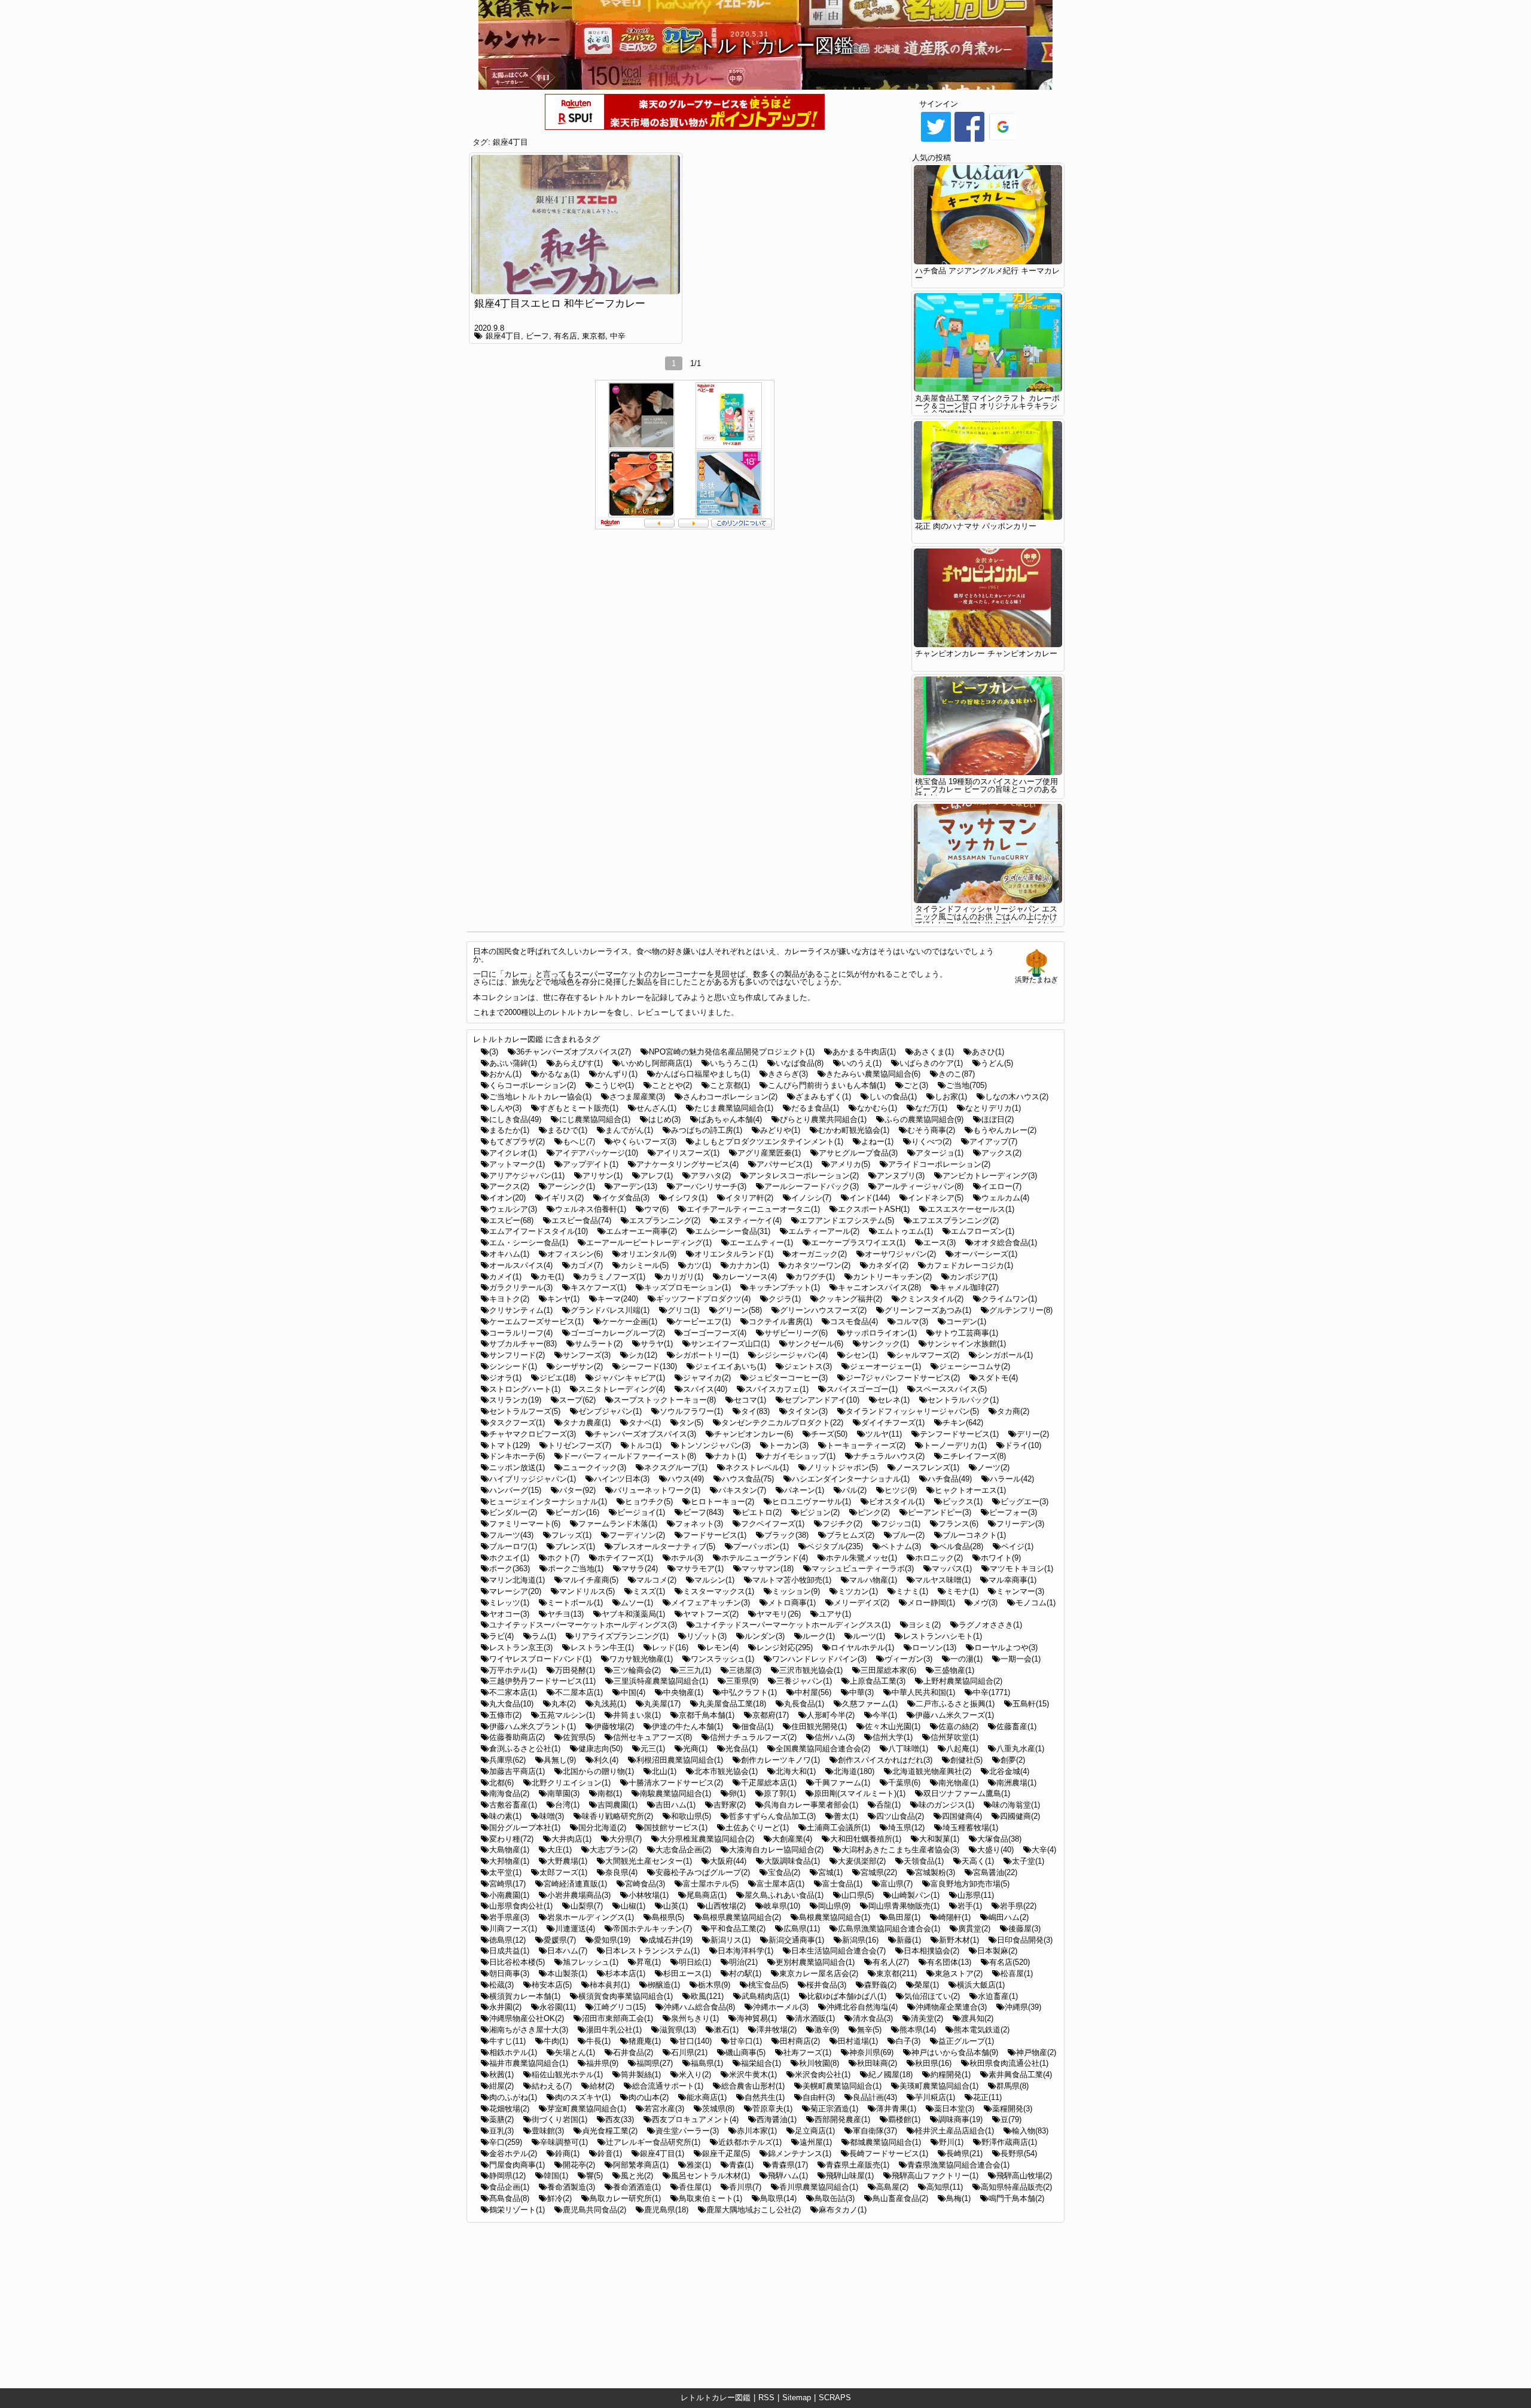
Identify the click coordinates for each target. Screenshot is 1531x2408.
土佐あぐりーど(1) (757, 1828)
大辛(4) (1044, 1850)
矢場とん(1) (575, 2052)
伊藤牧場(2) (614, 1726)
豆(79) (1011, 2119)
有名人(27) (891, 1962)
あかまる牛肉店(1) (864, 1052)
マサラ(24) (640, 1569)
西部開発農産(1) (842, 2119)
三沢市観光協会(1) (811, 1670)
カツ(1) (699, 1265)
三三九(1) (695, 1670)
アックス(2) (1001, 1153)
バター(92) (577, 1490)
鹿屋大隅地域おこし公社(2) (754, 2210)
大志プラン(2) (614, 1850)
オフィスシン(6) (575, 1254)
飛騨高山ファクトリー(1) (935, 2176)
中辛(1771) (992, 1692)
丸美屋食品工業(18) (732, 1704)
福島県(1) (707, 2063)
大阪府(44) (728, 1861)
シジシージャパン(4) (792, 1355)
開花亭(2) (579, 2165)
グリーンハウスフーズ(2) (823, 1310)
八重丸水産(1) (1020, 1749)
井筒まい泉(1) (637, 1715)
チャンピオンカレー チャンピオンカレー (986, 653)
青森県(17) (790, 2165)
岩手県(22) (1018, 1906)
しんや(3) (505, 1108)
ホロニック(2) (939, 1558)
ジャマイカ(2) (707, 1378)
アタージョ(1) (940, 1153)
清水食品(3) (873, 2018)
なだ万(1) (931, 1108)
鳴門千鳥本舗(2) (1016, 2198)
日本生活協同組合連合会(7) (838, 1951)
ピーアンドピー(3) (940, 1512)
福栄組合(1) (761, 2063)
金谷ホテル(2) (513, 2154)
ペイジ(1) (1017, 1546)
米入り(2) (695, 2075)
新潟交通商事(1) (796, 1940)
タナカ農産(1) (587, 1423)
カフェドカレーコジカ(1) (970, 1265)
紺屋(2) (501, 2086)
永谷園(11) (558, 2007)
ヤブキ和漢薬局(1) (633, 1614)
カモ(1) (552, 1277)
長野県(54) (1019, 2154)
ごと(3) (916, 1085)
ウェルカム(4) (1005, 1198)
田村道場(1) (858, 2041)
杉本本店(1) (625, 1973)
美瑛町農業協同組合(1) (939, 2086)
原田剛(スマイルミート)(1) (860, 1793)
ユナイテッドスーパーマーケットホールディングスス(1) (793, 1625)
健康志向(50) (600, 1749)
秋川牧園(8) (819, 2063)
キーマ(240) (618, 1299)
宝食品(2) (784, 1872)
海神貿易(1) (757, 2018)
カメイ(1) (505, 1277)
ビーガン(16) (577, 1512)
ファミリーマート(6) (525, 1524)
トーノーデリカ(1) (955, 1445)
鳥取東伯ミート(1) (710, 2198)
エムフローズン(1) (983, 1231)
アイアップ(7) (993, 1141)
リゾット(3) (707, 1636)
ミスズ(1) (649, 1591)
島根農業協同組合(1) (835, 1917)
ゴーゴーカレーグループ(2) (618, 1333)
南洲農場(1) (1016, 1783)
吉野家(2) (730, 1805)
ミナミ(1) (912, 1591)
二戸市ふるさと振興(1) (955, 1704)
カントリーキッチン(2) (892, 1277)
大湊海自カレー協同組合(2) (776, 1850)
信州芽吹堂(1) (954, 1737)
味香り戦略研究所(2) (617, 1816)
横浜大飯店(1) (981, 1985)
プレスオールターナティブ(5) (664, 1546)
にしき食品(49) (515, 1119)
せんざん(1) (656, 1108)
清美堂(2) (927, 2018)
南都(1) (610, 1793)
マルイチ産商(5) (591, 1580)
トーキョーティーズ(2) (866, 1445)
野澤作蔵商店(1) (1009, 2142)
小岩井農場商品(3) (579, 1895)
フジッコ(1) (900, 1524)
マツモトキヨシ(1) (1021, 1569)
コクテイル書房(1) (780, 1322)
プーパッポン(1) (761, 1546)
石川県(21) (689, 2052)
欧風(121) (707, 1996)
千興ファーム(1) (842, 1783)
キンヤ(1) (563, 1299)
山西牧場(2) (726, 1906)
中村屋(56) (813, 1692)
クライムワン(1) (1009, 1299)
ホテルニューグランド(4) (765, 1558)
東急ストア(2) (959, 1973)
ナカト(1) (730, 1456)
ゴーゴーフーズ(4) (715, 1333)
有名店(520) (1010, 1962)
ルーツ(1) (869, 1636)
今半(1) (885, 1715)
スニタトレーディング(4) (622, 1389)
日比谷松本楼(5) (517, 1962)
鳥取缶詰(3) (835, 2198)
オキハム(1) (509, 1254)
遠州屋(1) (816, 2142)
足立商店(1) (815, 2131)
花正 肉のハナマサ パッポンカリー (976, 526)
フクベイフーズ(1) (773, 1524)
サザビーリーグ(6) (796, 1333)
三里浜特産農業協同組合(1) (661, 1681)
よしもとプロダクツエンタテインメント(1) (769, 1141)
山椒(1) (633, 1906)
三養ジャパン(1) (804, 1681)
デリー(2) (1033, 1434)
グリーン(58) (740, 1310)
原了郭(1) (780, 1793)
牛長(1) (598, 2041)
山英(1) (675, 1906)
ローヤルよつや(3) (1006, 1648)
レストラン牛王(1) (602, 1648)
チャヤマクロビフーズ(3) (533, 1434)
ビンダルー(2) (513, 1512)
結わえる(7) (552, 2086)
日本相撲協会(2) (931, 1951)
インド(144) (870, 1198)
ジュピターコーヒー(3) (788, 1378)
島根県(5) (668, 1917)
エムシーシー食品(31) (733, 1231)
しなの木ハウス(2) (1017, 1097)
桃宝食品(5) (768, 1985)
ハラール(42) (1012, 1479)
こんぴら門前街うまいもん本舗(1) (827, 1085)
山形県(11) (976, 1895)
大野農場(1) (567, 1861)
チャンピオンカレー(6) (754, 1434)
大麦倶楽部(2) (862, 1861)
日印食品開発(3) (1025, 1940)
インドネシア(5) (936, 1198)
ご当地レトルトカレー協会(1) (540, 1097)
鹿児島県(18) (666, 2210)
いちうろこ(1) (734, 1063)
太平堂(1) (505, 1872)
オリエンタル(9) (649, 1254)
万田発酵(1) (575, 1670)
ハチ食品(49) (950, 1479)
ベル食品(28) (961, 1546)
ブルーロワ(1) (513, 1546)
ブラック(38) (786, 1535)
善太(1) (846, 1816)
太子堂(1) (1028, 1861)
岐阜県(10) (782, 1906)
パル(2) (854, 1490)
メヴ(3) (985, 1603)
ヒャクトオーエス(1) (970, 1490)
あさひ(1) (988, 1052)
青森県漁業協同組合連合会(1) (958, 2165)
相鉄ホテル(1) (513, 2052)
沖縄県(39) (1023, 2007)
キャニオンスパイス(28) (879, 1287)
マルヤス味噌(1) (943, 1580)
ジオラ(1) (505, 1378)
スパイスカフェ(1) (777, 1389)
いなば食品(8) (800, 1063)
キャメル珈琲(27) (969, 1287)
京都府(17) (771, 1715)
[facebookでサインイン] (969, 141)
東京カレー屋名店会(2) (819, 1973)
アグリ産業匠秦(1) (769, 1153)
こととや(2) (672, 1085)
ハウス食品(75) (748, 1479)
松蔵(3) (501, 1985)
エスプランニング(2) (665, 1220)
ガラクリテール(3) (521, 1287)
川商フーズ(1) (513, 1929)
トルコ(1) (645, 1445)
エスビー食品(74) (581, 1220)
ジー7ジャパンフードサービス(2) (903, 1378)
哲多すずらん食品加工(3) (772, 1816)
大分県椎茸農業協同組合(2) (707, 1839)
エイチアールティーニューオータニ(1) (753, 1209)
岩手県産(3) (509, 1917)
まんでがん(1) (629, 1130)
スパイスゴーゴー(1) (862, 1389)
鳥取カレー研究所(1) (625, 2198)
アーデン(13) (635, 1186)
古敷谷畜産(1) (513, 1805)
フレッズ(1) (571, 1535)
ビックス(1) (963, 1502)
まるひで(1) (567, 1130)
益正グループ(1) (966, 2041)
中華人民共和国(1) (923, 1692)
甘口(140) (695, 2041)
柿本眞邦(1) (610, 1985)
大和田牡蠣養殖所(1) (866, 1839)
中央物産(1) (683, 1692)
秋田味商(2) (877, 2063)
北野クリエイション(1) (571, 1783)
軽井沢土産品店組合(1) (954, 2131)
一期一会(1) (1021, 1659)
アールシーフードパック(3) (812, 1186)
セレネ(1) (893, 1400)
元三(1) (653, 1749)
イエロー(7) (1001, 1186)
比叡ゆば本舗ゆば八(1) (847, 1996)
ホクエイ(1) (509, 1558)
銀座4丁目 (510, 142)
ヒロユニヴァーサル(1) (812, 1502)
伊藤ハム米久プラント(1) (533, 1726)
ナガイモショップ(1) (800, 1456)
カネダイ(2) (888, 1265)
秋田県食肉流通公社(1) (1009, 2063)
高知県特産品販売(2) (1016, 2187)
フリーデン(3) (1020, 1524)
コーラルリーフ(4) (521, 1333)
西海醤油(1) (777, 2119)
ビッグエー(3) (1024, 1502)
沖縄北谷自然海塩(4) (862, 2007)
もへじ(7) (579, 1141)
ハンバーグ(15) (515, 1490)
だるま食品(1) (815, 1108)
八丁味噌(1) (908, 1749)
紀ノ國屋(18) (890, 2075)
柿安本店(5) (552, 1985)
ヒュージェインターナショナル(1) (548, 1502)
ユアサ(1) (835, 1614)
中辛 (618, 336)
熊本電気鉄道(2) (982, 2030)
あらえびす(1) (579, 1063)
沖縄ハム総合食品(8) (699, 2007)
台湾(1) (567, 1805)
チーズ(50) (829, 1434)
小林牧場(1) (649, 1895)
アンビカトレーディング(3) (990, 1176)
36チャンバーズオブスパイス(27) (574, 1052)
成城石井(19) (670, 1940)
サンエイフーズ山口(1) (730, 1344)
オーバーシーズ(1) (986, 1254)
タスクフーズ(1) (517, 1423)
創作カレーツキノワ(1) (780, 1760)
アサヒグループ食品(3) (858, 1153)
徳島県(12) (507, 1940)
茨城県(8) (718, 2109)
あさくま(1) (934, 1052)
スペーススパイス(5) (951, 1389)
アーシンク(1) (571, 1186)
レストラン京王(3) (521, 1648)
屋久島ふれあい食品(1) (784, 1895)
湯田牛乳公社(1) (614, 2030)
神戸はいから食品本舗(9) (955, 2052)
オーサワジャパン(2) (900, 1254)
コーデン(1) (966, 1322)
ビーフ (537, 336)
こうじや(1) (614, 1085)
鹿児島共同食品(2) (594, 2210)
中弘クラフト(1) (749, 1692)
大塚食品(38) (999, 1839)
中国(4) (633, 1692)
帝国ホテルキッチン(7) (652, 1929)
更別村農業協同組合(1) (815, 1962)
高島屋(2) (892, 2187)
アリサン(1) (603, 1176)
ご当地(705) (966, 1085)
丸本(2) (564, 1704)
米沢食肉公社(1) (823, 2075)
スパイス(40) (705, 1389)
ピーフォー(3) (1013, 1512)
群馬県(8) (1012, 2086)
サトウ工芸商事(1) (966, 1333)
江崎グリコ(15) (620, 2007)
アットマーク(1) (517, 1164)
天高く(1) (978, 1861)
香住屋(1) (695, 2187)
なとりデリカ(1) (993, 1108)
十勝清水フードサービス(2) (676, 1783)
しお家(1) (951, 1097)
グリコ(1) (684, 1310)
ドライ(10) (1023, 1445)
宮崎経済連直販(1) (575, 1884)
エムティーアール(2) (824, 1231)
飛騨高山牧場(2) (1024, 2176)
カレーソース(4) (749, 1277)
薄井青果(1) (896, 2109)
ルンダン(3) (765, 1636)
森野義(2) (880, 1985)
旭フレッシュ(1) (591, 1962)
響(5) (594, 2176)
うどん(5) (997, 1063)
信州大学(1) (893, 1737)
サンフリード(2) (517, 1355)
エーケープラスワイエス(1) (858, 1243)
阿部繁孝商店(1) (641, 2165)
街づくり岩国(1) (559, 2119)
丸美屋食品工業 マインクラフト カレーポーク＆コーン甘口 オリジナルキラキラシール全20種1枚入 (987, 406)
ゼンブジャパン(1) (610, 1411)
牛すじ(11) (507, 2041)
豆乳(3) (501, 2131)
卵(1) (737, 1793)
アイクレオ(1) (513, 1153)
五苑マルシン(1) (567, 1715)
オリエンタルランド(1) (734, 1254)
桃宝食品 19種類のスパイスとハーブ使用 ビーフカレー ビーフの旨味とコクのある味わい (986, 789)
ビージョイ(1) (641, 1512)
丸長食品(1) (804, 1704)
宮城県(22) (879, 1872)
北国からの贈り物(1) (598, 1771)
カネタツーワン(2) (819, 1265)
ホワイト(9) (1001, 1558)
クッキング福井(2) (850, 1299)
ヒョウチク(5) (649, 1502)
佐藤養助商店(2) (517, 1737)
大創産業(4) (792, 1839)
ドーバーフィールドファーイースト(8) (629, 1456)
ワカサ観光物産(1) (641, 1659)
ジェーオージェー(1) (885, 1366)
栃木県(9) (714, 1985)
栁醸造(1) (664, 1985)
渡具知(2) (977, 2018)
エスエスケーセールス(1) (971, 1209)
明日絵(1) (695, 1962)
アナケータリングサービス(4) (687, 1164)
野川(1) (951, 2142)
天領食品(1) (924, 1861)
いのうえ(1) (861, 1063)
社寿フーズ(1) (807, 2052)
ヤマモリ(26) (779, 1614)
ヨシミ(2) (925, 1625)
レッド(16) (670, 1648)
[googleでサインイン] (1003, 141)
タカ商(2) (1013, 1411)
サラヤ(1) (657, 1344)
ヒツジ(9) (901, 1490)
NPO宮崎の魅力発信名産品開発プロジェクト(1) (732, 1052)
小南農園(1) (509, 1895)
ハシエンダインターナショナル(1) (851, 1479)
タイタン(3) (808, 1411)
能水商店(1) (707, 2097)
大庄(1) (559, 1850)
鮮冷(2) (559, 2198)
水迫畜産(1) (998, 1996)
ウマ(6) (656, 1209)
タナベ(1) (645, 1423)
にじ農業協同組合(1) (595, 1119)
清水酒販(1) (815, 2018)
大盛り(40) (995, 1850)
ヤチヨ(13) (565, 1614)
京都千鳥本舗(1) (707, 1715)
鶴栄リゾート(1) (517, 2210)
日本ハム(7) (567, 1951)
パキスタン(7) (742, 1490)
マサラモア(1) (700, 1569)
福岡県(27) (655, 2063)
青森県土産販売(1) (858, 2165)
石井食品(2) (633, 2052)
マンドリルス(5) (587, 1591)
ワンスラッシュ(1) (722, 1659)
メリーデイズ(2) (861, 1603)
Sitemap (797, 2398)
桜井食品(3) (826, 1985)
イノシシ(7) (811, 1198)
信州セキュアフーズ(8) (652, 1737)
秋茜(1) (501, 2075)
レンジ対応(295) (785, 1648)
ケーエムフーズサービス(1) (536, 1322)
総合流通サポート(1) (668, 2086)
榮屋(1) (927, 1985)
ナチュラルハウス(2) (889, 1456)
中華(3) (861, 1692)
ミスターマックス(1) (719, 1591)
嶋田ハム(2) (1009, 1917)
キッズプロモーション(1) (687, 1287)
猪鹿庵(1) (645, 2041)
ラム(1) (544, 1636)
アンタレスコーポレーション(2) (804, 1176)
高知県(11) (945, 2187)
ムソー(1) (637, 1603)
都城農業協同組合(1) (885, 2142)
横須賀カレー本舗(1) (525, 1996)
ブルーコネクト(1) (974, 1535)
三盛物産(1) (954, 1670)
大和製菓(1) (939, 1839)
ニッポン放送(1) (517, 1467)
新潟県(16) (860, 1940)
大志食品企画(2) (683, 1850)
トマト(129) (510, 1445)
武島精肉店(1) (765, 1996)
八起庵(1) (962, 1749)
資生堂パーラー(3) (687, 2131)
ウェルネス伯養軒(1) (591, 1209)
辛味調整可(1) (564, 2142)
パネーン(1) (804, 1490)
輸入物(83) (1030, 2131)
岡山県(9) (834, 1906)
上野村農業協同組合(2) (963, 1681)
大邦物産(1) (509, 1861)
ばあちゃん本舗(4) (730, 1119)
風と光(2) (637, 2176)
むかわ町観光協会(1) (854, 1130)
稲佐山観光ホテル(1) (567, 2075)
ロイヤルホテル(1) (862, 1648)
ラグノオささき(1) (990, 1625)
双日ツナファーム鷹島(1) (967, 1793)
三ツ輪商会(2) (637, 1670)
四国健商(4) (962, 1816)
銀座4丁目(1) (662, 2154)
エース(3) (940, 1243)
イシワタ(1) (687, 1198)
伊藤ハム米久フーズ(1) (954, 1715)
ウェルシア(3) (513, 1209)
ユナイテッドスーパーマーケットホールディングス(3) (583, 1625)
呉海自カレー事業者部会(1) (811, 1805)
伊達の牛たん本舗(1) (687, 1726)
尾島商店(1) (707, 1895)
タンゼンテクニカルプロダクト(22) (782, 1423)
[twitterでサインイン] (936, 141)
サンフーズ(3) (587, 1355)
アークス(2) (509, 1186)
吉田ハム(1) (675, 1805)
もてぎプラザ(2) (517, 1141)
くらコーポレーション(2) (533, 1085)
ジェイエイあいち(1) (731, 1366)
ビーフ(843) (703, 1512)
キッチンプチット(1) (784, 1287)
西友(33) (620, 2119)
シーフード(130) (649, 1366)
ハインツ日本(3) (622, 1479)
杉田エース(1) (687, 1973)
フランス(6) (958, 1524)
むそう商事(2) (931, 1130)
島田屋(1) (904, 1917)
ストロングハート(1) (525, 1389)
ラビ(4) (501, 1636)
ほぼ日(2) (998, 1119)
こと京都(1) (730, 1085)
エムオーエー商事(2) (641, 1231)
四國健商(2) (1020, 1816)
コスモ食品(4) (854, 1322)
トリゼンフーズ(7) (580, 1445)
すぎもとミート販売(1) (579, 1108)
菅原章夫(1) (772, 2109)
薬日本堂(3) (954, 2109)
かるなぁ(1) (559, 1074)
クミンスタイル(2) (932, 1299)
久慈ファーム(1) (870, 1704)
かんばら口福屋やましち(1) (703, 1074)
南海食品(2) (509, 1793)
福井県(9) (602, 2063)
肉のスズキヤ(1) (583, 2097)
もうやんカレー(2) (1005, 1130)
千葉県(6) (904, 1783)
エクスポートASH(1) (874, 1209)
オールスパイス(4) (521, 1265)
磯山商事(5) (745, 2052)
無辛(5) (869, 2030)
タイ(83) (755, 1411)
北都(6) (501, 1783)
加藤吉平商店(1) (517, 1771)
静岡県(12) (507, 2176)
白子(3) (908, 2041)
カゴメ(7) (587, 1265)
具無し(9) (560, 1760)
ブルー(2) (908, 1535)
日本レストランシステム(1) (652, 1951)
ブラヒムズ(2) (850, 1535)
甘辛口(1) (746, 2041)
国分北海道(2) (602, 1828)
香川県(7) (745, 2187)
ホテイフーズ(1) (625, 1558)
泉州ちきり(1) (695, 2018)
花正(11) (987, 2097)
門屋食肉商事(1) (517, 2165)
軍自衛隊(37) (875, 2131)
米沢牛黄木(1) (753, 2075)
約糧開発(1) (951, 2075)
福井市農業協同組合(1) (529, 2063)
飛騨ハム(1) (788, 2176)
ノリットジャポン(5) (842, 1467)
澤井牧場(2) (777, 2030)
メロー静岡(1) (931, 1603)
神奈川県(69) (871, 2052)
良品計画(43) (875, 2097)
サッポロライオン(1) (881, 1333)
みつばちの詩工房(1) (707, 1130)
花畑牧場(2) (509, 2109)
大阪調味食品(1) (792, 1861)
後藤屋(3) (1024, 1929)
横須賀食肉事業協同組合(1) (626, 1996)
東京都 (594, 336)
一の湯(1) (966, 1659)
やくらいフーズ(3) (645, 1141)
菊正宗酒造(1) (834, 2109)
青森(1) (741, 2165)
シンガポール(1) (1005, 1355)
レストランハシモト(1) (943, 1636)
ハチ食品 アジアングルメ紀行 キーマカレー (987, 275)
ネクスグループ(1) (676, 1467)
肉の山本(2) (649, 2097)
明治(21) (743, 1962)
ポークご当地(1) (576, 1569)
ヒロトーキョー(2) (722, 1502)
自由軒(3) (819, 2097)
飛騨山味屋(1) (850, 2176)
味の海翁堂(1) (1016, 1805)
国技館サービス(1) (676, 1828)
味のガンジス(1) (946, 1805)
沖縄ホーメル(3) (781, 2007)
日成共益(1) (509, 1951)
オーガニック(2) (819, 1254)
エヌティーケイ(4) (750, 1220)
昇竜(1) (649, 1962)
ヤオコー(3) (509, 1614)
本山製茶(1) (567, 1973)
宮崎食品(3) (645, 1884)
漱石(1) (726, 2030)
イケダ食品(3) (626, 1198)
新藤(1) (909, 1940)
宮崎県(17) (507, 1884)
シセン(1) (862, 1355)
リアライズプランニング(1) (621, 1636)
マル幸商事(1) (1012, 1580)
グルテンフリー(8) (1021, 1310)
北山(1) (664, 1771)
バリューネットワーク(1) (657, 1490)
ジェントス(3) (808, 1366)
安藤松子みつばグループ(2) (703, 1872)
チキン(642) (963, 1423)
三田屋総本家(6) (888, 1670)
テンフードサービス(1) (959, 1434)
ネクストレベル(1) (757, 1467)
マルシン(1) (714, 1580)
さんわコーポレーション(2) (730, 1097)
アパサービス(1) (784, 1164)
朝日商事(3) (509, 1973)
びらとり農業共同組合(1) (823, 1119)
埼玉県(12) (906, 1828)
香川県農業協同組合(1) (819, 2187)
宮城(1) (830, 1872)
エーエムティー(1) (761, 1243)
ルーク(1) (819, 1636)
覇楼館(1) (904, 2119)
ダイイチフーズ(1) (893, 1423)
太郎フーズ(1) (563, 1872)
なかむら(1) (877, 1108)
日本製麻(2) (997, 1951)
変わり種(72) (511, 1839)
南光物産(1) (958, 1783)
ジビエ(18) (558, 1378)
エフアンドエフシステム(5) (847, 1220)
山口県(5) (858, 1895)
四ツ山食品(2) (900, 1816)
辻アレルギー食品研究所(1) (653, 2142)
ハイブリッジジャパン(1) (533, 1479)
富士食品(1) (842, 1884)
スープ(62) (577, 1400)
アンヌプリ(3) (901, 1176)
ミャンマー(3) (1020, 1591)
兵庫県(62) (507, 1760)
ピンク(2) (874, 1512)
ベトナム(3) (901, 1546)
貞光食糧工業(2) (610, 2131)
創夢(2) (1013, 1760)
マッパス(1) (952, 1569)
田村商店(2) (800, 2041)
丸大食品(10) (511, 1704)
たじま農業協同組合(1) (734, 1108)
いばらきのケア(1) (931, 1063)
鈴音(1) (610, 2154)
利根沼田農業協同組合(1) (680, 1760)
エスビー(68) (511, 1220)
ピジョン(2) (820, 1512)
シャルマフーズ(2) (928, 1355)
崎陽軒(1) (954, 1917)
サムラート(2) (599, 1344)
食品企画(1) (509, 2187)
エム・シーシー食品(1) (529, 1243)
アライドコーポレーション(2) (939, 1164)
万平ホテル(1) (513, 1670)
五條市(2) (505, 1715)
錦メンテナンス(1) (800, 2154)
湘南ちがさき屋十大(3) (529, 2030)
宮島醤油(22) (995, 1872)
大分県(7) (626, 1839)
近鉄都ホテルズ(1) (750, 2142)
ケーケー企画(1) (629, 1322)
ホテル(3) (687, 1558)
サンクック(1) (885, 1344)
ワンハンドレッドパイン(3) (819, 1659)
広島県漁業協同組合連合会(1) (889, 1929)
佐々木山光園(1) (893, 1726)
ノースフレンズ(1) (928, 1467)
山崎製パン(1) (916, 1895)
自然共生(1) (765, 2097)
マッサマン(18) (768, 1569)
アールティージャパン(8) (920, 1186)
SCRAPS (835, 2398)
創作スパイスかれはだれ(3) (885, 1760)
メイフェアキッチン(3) (710, 1603)
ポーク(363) (510, 1569)
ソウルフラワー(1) (691, 1411)
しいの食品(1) (893, 1097)
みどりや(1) (780, 1130)
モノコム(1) (1036, 1603)
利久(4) (606, 1760)
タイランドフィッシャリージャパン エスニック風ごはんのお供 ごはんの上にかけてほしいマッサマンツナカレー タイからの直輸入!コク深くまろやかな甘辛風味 (986, 920)
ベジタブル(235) (835, 1546)
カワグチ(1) (815, 1277)
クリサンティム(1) (521, 1310)
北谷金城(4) (1009, 1771)
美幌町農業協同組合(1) (842, 2086)
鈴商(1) (567, 2154)
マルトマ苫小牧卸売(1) (792, 1580)
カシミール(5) (645, 1265)
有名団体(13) (949, 1962)
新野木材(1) (959, 1940)
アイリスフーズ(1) (688, 1153)
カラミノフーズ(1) (614, 1277)
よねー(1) (877, 1141)
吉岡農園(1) (617, 1805)
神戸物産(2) (1036, 2052)
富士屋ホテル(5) (711, 1884)
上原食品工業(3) (878, 1681)
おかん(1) (505, 1074)
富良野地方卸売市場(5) (970, 1884)
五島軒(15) (1031, 1704)
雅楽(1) (699, 2165)
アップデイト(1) (591, 1164)
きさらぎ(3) (788, 1074)
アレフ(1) (657, 1176)
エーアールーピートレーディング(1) (649, 1243)
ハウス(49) (686, 1479)
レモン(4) (722, 1648)
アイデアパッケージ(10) (597, 1153)
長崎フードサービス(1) (889, 2154)
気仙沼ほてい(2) (932, 1996)
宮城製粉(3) (935, 1872)
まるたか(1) (509, 1130)
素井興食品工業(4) (1020, 2075)
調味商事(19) (960, 2119)
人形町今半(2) (831, 1715)
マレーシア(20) (515, 1591)
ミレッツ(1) (509, 1603)
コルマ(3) (912, 1322)
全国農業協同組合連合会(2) (823, 1749)
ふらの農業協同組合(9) (924, 1119)
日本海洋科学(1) (745, 1951)
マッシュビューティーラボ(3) (863, 1569)
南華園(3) (563, 1793)
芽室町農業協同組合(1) (587, 2109)
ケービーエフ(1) (703, 1322)
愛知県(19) (612, 1940)
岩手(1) (970, 1906)
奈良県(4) (621, 1872)
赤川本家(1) (757, 2131)
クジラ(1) (785, 1299)
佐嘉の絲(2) (958, 1726)
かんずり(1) (617, 1074)
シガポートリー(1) (707, 1355)
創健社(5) (966, 1760)
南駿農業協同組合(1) (675, 1793)
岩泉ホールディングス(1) (591, 1917)
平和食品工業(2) (738, 1929)
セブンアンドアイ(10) (822, 1400)
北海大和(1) (796, 1771)
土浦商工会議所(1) (838, 1828)
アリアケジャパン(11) (527, 1176)
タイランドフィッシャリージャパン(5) (912, 1411)
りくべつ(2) (931, 1141)
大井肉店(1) (571, 1839)
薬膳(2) (501, 2119)
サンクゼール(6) (815, 1344)
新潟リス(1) (731, 1940)
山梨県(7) (587, 1906)
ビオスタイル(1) (897, 1502)
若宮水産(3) (664, 2109)
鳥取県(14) (778, 2198)
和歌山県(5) (691, 1816)
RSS (766, 2398)
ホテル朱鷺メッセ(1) (861, 1558)
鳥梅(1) (958, 2198)
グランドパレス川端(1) (610, 1310)
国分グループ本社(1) (525, 1828)
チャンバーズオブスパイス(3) (645, 1434)
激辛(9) (827, 2030)
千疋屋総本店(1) (769, 1783)
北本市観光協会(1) (726, 1771)
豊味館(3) (548, 2131)
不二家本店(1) (513, 1692)
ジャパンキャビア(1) (629, 1378)
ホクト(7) (563, 1558)
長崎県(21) (964, 2154)
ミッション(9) (796, 1591)
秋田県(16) (933, 2063)
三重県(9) (742, 1681)
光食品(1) (742, 1749)
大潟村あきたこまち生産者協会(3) (900, 1850)
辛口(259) (506, 2142)
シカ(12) (643, 1355)
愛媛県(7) (560, 1940)
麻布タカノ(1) (843, 2210)
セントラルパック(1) (963, 1400)
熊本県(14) (918, 2030)
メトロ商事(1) (792, 1603)
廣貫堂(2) (974, 1929)
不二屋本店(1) (579, 1692)
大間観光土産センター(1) (649, 1861)
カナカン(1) (749, 1265)
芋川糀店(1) (935, 2097)
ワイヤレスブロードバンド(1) (540, 1659)
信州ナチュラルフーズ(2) (753, 1737)
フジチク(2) (842, 1524)
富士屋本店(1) (780, 1884)
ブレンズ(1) (575, 1546)
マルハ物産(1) (873, 1580)
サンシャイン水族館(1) (966, 1344)
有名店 (565, 336)
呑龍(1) (888, 1805)
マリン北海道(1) (517, 1580)
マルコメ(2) (656, 1580)
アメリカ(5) (850, 1164)
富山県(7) (896, 1884)
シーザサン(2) (579, 1366)
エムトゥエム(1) (905, 1231)
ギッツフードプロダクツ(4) (703, 1299)
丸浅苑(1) (610, 1704)
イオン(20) (507, 1198)
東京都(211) (896, 1973)
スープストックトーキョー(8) (665, 1400)
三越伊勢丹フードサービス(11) (542, 1681)
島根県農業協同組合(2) (742, 1917)
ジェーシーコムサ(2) (975, 1366)
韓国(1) (556, 2176)
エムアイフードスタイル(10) (539, 1231)
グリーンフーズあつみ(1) (928, 1310)
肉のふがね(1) (513, 2097)
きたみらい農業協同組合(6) (873, 1074)
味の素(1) (505, 1816)
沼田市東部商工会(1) (617, 2018)
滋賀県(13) (678, 2030)
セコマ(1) (750, 1400)
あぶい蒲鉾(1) (513, 1063)
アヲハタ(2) (711, 1176)
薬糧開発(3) (1012, 2109)
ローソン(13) (934, 1648)
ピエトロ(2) (762, 1512)
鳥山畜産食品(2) (900, 2198)
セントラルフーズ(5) (525, 1411)
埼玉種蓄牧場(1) (970, 1828)
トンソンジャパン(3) (715, 1445)
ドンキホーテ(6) (517, 1456)
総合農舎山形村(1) (753, 2086)
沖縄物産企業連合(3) (951, 2007)
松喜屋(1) (1017, 1973)
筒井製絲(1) (641, 2075)
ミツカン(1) (858, 1591)
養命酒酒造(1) (637, 2187)
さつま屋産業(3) (637, 1097)
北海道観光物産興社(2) (932, 1771)
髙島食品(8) (509, 2198)
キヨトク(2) (509, 1299)
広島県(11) (802, 1929)
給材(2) (602, 2086)
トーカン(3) (789, 1445)
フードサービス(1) (715, 1535)
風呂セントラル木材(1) (710, 2176)
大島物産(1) (509, 1850)
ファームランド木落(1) (618, 1524)
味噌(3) (552, 1816)
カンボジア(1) (974, 1277)
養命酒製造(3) (571, 2187)
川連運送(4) (575, 1929)
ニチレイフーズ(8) (974, 1456)
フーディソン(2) (637, 1535)
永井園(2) (505, 2007)
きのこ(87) (957, 1074)
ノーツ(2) (993, 1467)
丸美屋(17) (662, 1704)
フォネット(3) (699, 1524)
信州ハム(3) (835, 1737)
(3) (494, 1052)
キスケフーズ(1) (598, 1287)
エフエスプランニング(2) (955, 1220)
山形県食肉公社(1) (521, 1906)
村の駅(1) (745, 1973)
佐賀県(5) (579, 1737)
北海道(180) (854, 1771)
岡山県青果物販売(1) (904, 1906)
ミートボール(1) (575, 1603)
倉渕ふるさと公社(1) (525, 1749)
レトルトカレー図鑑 (716, 2398)
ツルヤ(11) (884, 1434)
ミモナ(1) (962, 1591)
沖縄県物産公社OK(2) (527, 2018)
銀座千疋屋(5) (726, 2154)
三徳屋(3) (745, 1670)
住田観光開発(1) (819, 1726)
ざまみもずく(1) (823, 1097)
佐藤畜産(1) (1016, 1726)
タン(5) (691, 1423)
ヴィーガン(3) (908, 1659)
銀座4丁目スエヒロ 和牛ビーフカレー (560, 304)
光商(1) (695, 1749)
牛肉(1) (556, 2041)
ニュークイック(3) (594, 1467)
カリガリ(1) (683, 1277)
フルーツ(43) (511, 1535)
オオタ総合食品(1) (1005, 1243)
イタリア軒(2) (749, 1198)
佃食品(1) (757, 1726)
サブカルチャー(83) (523, 1344)
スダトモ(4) (998, 1378)
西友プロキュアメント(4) (695, 2119)
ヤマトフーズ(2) (711, 1614)
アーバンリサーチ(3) (711, 1186)
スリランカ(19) (515, 1400)
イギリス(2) (564, 1198)
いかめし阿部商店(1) (656, 1063)
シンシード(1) (513, 1366)
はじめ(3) (664, 1119)
